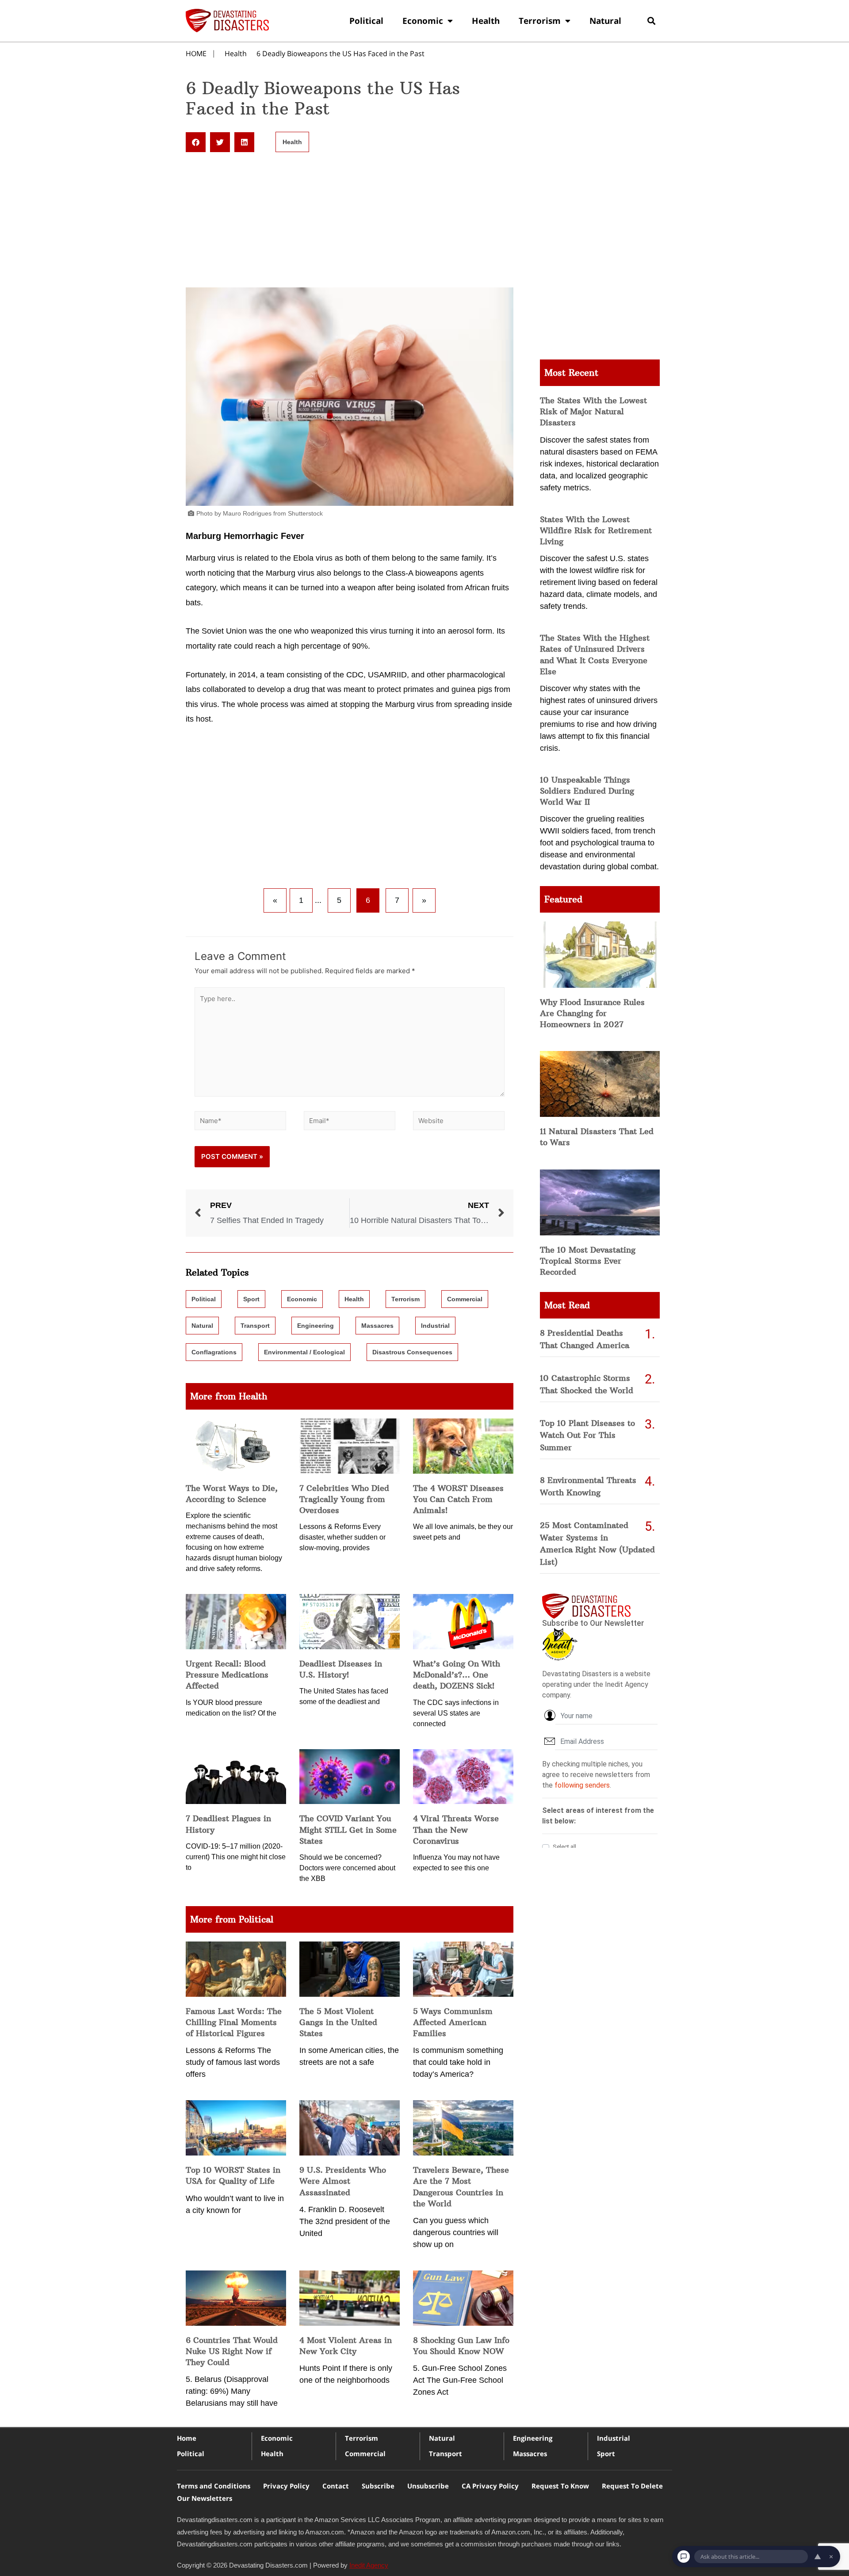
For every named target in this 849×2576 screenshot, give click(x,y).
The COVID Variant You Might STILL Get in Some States (348, 1829)
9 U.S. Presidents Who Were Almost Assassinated (343, 2181)
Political (366, 21)
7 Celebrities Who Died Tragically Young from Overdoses (344, 1499)
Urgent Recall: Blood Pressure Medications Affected (227, 1675)
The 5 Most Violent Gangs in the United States (338, 2022)
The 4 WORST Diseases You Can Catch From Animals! (458, 1499)
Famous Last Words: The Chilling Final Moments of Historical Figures (234, 2022)
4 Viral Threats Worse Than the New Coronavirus (456, 1829)
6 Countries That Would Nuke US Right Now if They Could (232, 2351)
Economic (423, 21)
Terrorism (540, 21)
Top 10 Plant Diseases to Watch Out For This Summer (587, 1435)
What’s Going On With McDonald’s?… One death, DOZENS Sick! (457, 1675)
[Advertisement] (350, 222)
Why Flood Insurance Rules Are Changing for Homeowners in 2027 (592, 1013)
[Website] (459, 1122)
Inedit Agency (369, 2565)
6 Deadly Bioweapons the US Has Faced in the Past (340, 54)
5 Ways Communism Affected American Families (453, 2022)
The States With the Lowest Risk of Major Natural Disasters (593, 411)
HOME (196, 54)
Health (486, 21)
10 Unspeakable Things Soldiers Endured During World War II (587, 791)
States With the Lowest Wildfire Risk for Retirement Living (596, 530)
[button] (651, 21)
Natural (605, 21)
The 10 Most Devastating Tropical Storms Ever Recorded (588, 1261)
